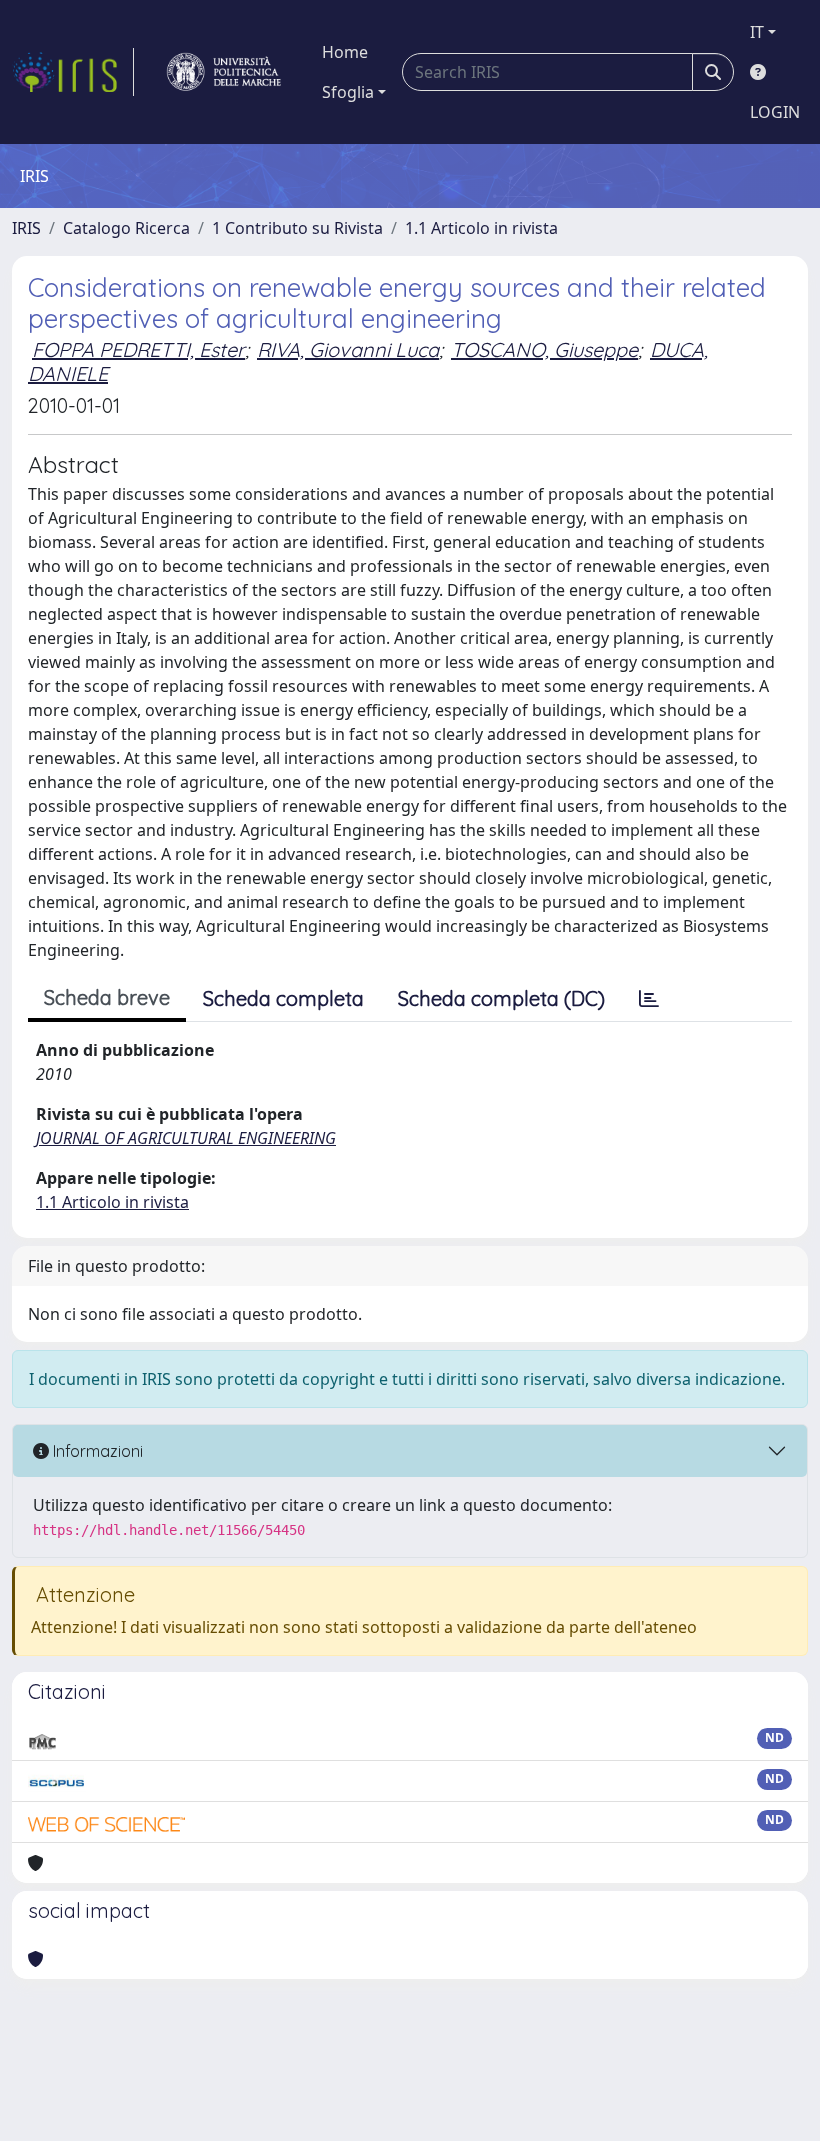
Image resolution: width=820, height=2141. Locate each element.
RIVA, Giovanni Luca (348, 349)
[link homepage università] (224, 72)
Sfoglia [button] (348, 92)
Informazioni (96, 1451)
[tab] (649, 999)
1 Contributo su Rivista (297, 228)
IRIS (26, 228)
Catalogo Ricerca (126, 228)
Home (345, 52)
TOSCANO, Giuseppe (544, 349)
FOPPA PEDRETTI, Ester (138, 349)
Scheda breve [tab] (107, 997)
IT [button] (757, 32)
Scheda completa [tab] (283, 998)
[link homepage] (73, 72)
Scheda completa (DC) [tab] (501, 998)
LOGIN (775, 112)
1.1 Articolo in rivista (481, 228)
